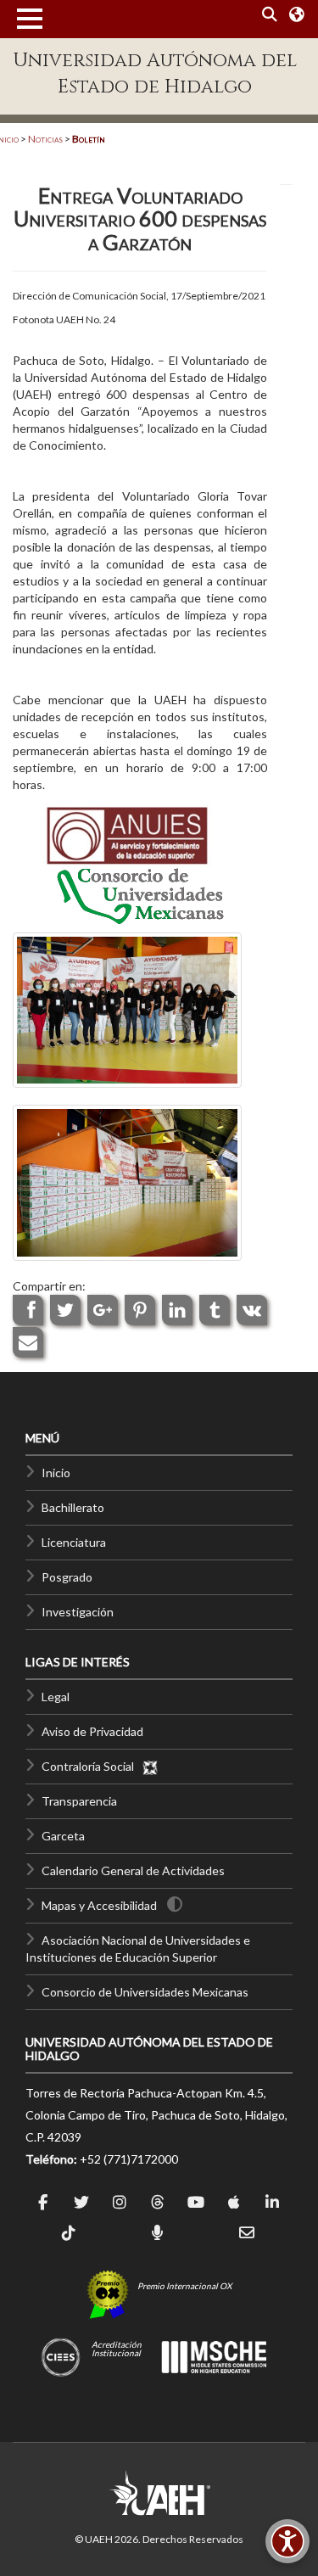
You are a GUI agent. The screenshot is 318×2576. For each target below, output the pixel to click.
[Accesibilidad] (287, 2541)
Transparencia (79, 1801)
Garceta (63, 1836)
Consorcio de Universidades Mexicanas (145, 1992)
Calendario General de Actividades (133, 1870)
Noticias (45, 139)
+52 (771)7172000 (129, 2159)
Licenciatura (74, 1542)
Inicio (56, 1473)
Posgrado (67, 1577)
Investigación (78, 1612)
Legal (56, 1697)
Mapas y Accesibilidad (99, 1905)
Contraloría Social (92, 1766)
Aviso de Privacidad (92, 1731)
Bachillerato (73, 1507)
